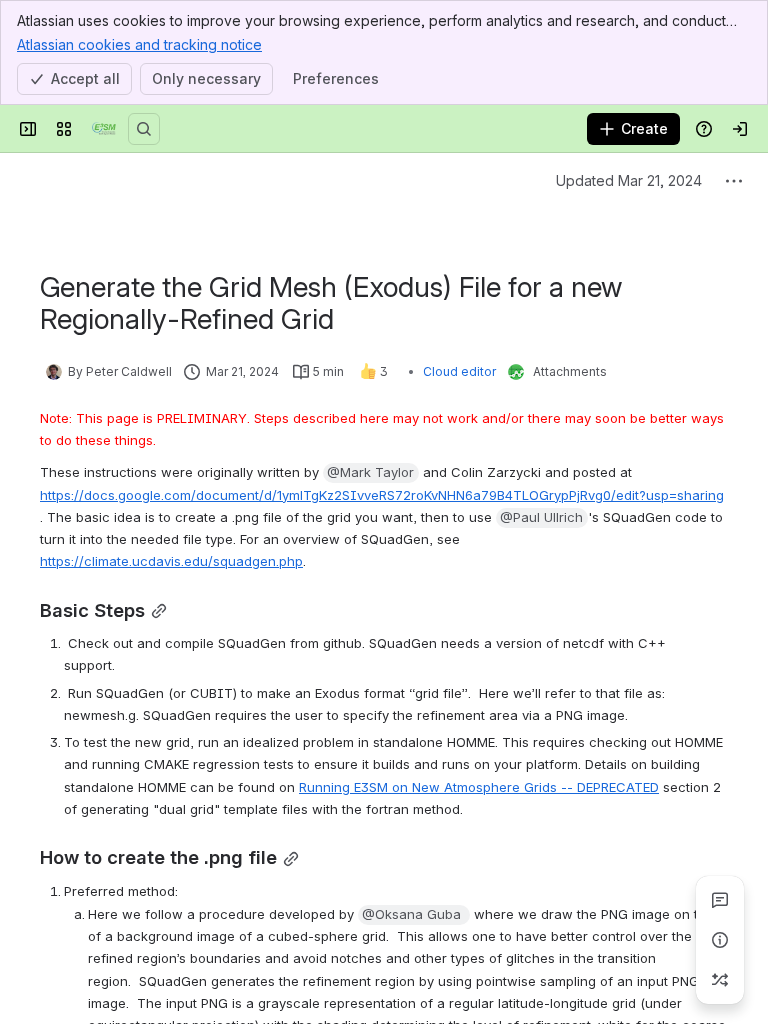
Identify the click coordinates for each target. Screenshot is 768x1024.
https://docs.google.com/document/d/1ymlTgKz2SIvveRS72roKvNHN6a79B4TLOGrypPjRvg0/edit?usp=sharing (382, 495)
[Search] (144, 129)
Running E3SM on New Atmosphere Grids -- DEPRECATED (479, 787)
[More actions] (734, 181)
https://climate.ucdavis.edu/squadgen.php (171, 561)
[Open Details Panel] (720, 940)
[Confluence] (104, 129)
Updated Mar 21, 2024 (629, 180)
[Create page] (720, 980)
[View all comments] (720, 900)
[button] (371, 473)
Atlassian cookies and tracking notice (139, 44)
